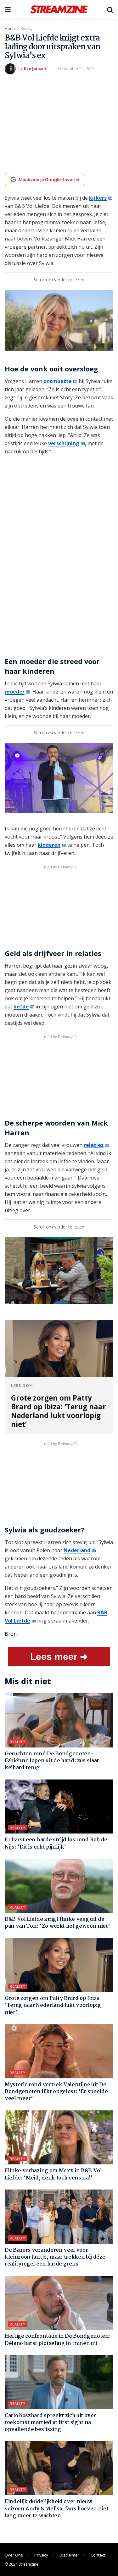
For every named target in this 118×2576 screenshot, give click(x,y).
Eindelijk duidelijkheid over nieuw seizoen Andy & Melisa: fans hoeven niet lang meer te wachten (57, 2509)
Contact (98, 2555)
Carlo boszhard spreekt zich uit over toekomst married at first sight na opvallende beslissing (50, 2423)
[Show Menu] (8, 9)
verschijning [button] (64, 443)
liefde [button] (21, 1007)
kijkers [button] (98, 198)
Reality (27, 28)
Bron (11, 1634)
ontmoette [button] (58, 381)
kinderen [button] (49, 845)
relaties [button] (94, 1145)
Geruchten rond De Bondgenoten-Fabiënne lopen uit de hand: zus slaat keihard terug (52, 1761)
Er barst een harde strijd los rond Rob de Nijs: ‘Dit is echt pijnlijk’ (56, 1843)
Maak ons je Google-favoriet (49, 179)
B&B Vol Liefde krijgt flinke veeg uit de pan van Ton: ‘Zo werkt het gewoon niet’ (57, 1923)
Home (10, 28)
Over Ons (14, 2555)
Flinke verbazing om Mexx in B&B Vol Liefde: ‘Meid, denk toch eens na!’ (53, 2174)
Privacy (41, 2555)
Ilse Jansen (35, 68)
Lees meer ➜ (59, 1657)
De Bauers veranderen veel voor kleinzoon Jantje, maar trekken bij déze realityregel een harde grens (55, 2257)
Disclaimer (69, 2555)
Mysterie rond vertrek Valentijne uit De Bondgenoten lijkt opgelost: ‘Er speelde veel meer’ (56, 2092)
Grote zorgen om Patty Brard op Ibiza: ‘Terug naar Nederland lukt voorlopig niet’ (53, 2006)
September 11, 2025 (76, 68)
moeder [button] (15, 692)
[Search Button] (110, 9)
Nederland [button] (77, 1550)
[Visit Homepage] (59, 9)
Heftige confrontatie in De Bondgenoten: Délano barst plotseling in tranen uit (58, 2340)
